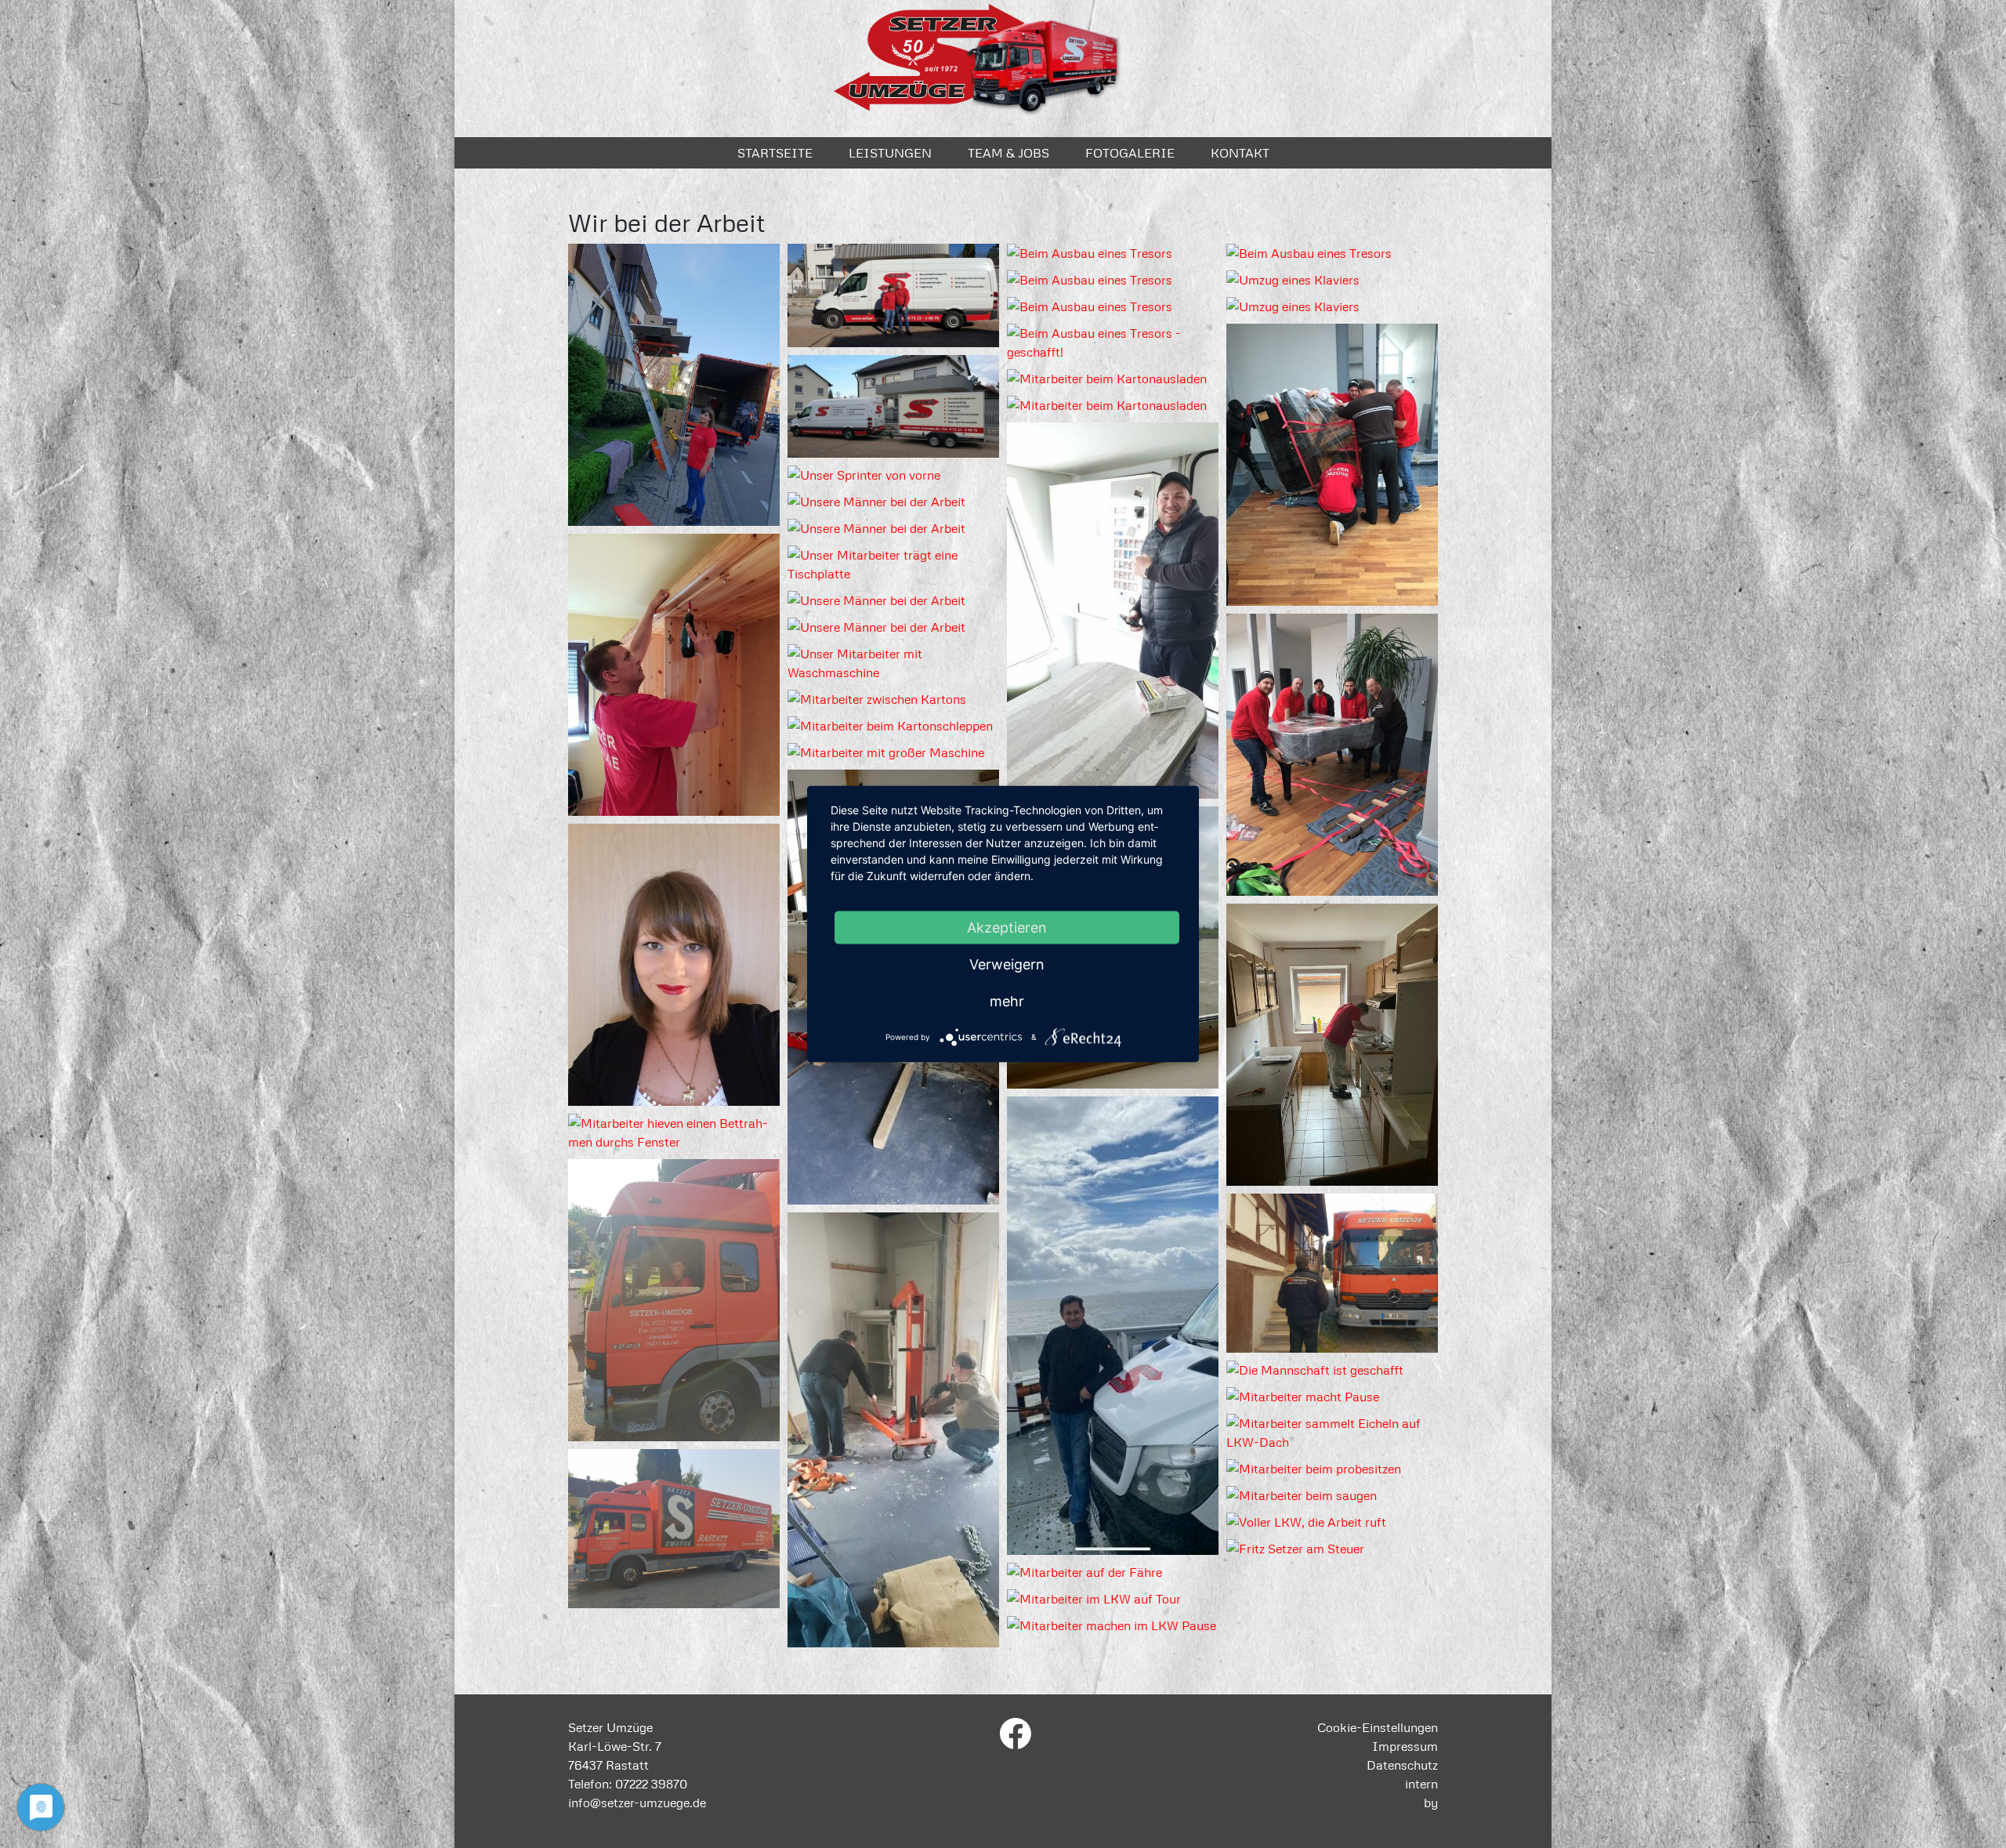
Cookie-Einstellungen (1378, 1727)
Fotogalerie (1130, 153)
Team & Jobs (1008, 153)
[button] (674, 387)
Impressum (1405, 1746)
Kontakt (1240, 153)
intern (1421, 1784)
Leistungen (890, 153)
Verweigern (1007, 964)
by (1431, 1803)
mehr (1007, 1001)
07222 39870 (651, 1784)
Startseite (775, 153)
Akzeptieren (1007, 928)
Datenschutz (1402, 1765)
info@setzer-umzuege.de (637, 1803)
